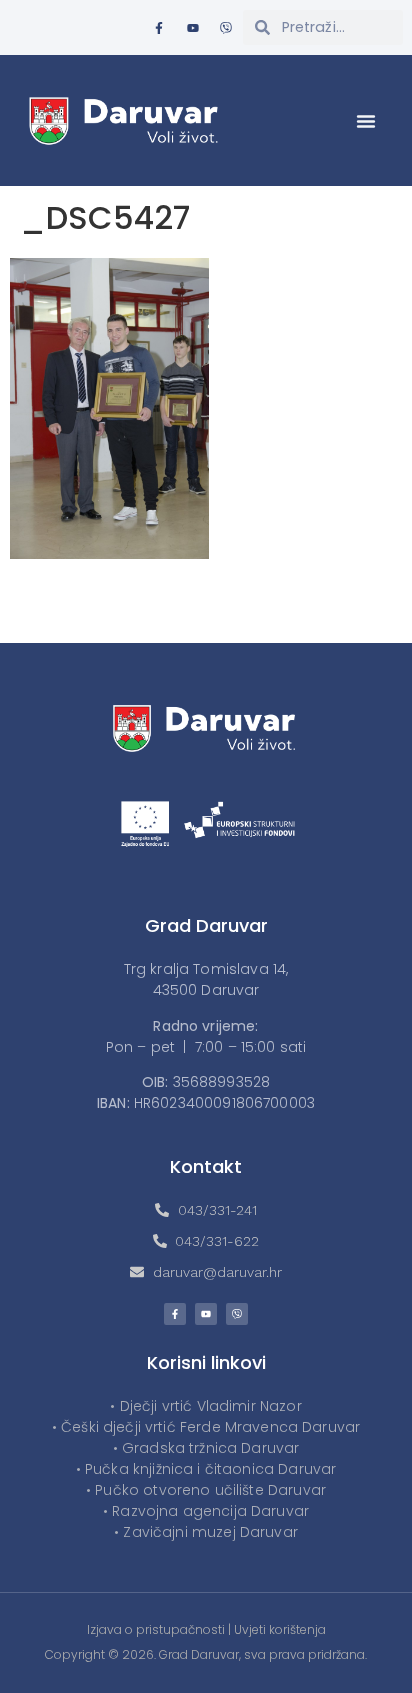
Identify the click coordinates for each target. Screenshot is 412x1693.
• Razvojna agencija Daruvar (206, 1511)
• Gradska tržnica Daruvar (206, 1448)
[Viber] (227, 28)
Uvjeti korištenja (280, 1629)
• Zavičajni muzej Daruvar (206, 1532)
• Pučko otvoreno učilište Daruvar (206, 1490)
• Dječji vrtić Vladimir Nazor (205, 1406)
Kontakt (206, 1166)
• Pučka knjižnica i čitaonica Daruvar (206, 1469)
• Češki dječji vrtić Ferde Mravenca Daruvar (206, 1427)
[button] (366, 121)
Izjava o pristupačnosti (156, 1629)
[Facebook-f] (159, 28)
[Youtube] (193, 28)
